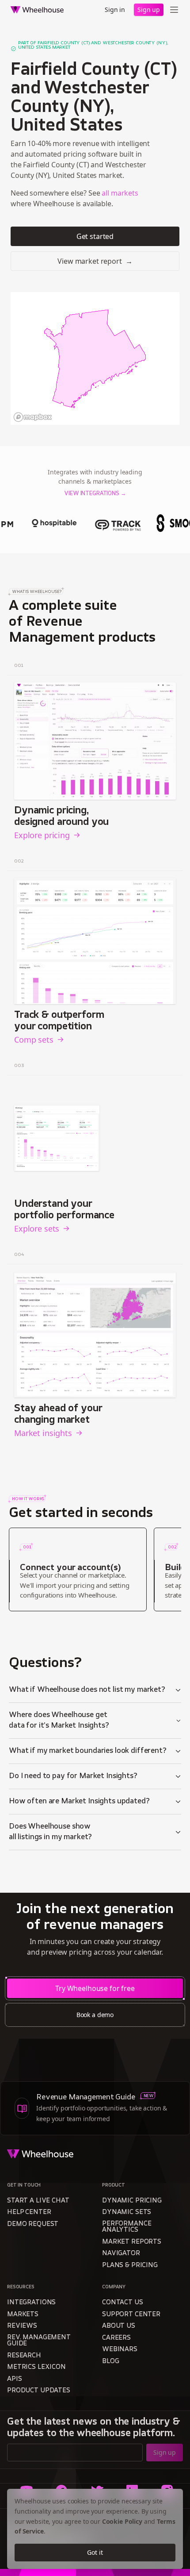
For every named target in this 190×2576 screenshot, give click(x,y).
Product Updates (39, 2391)
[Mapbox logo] (33, 417)
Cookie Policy (122, 2521)
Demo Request (33, 2224)
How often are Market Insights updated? (79, 1802)
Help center (29, 2212)
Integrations (31, 2303)
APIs (14, 2379)
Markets (23, 2315)
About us (119, 2326)
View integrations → (95, 494)
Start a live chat (38, 2201)
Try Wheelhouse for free (95, 1988)
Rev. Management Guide (39, 2341)
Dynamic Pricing (132, 2201)
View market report (95, 261)
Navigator (121, 2254)
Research (24, 2356)
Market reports (132, 2242)
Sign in (115, 10)
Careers (116, 2338)
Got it (95, 2552)
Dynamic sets (127, 2212)
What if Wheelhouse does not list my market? (87, 1690)
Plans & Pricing (130, 2266)
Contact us (123, 2303)
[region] (95, 358)
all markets (120, 193)
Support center (131, 2315)
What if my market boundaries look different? (88, 1751)
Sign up (149, 10)
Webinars (120, 2350)
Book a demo (95, 2015)
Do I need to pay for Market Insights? (73, 1776)
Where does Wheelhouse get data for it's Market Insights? (59, 1721)
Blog (110, 2362)
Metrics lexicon (36, 2367)
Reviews (22, 2326)
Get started (95, 236)
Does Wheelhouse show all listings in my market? (50, 1832)
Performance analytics (127, 2227)
